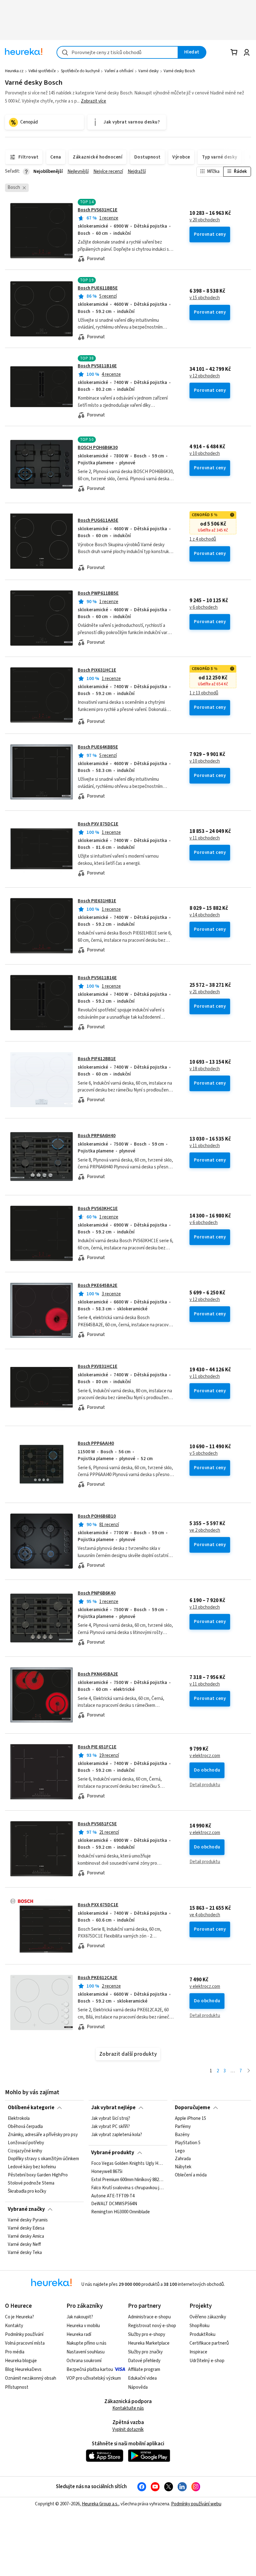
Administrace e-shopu (149, 2317)
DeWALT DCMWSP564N (114, 2204)
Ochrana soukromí (84, 2361)
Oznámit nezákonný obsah (31, 2378)
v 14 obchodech (205, 915)
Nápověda (138, 2387)
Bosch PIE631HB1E (97, 901)
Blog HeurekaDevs (23, 2369)
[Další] (249, 2071)
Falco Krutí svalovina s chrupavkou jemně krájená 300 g (128, 2188)
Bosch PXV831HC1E (98, 1366)
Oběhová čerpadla (25, 2127)
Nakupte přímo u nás (86, 2343)
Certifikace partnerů (209, 2343)
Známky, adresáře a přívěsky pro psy (43, 2135)
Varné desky (148, 71)
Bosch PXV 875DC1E (98, 824)
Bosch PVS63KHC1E (98, 1209)
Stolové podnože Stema (31, 2183)
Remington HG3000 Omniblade (121, 2212)
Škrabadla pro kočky (27, 2191)
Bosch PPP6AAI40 (96, 1443)
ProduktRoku (202, 2334)
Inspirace (198, 2352)
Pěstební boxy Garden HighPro (38, 2175)
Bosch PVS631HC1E (98, 210)
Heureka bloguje (21, 2361)
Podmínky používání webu (196, 2504)
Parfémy (183, 2127)
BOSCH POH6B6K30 (98, 448)
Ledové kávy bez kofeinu (32, 2167)
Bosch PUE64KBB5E (98, 747)
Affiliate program (144, 2369)
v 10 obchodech (205, 454)
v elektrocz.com (205, 1756)
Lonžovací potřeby (26, 2143)
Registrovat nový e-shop (152, 2326)
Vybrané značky (26, 2209)
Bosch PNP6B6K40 (97, 1593)
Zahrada (183, 2159)
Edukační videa (142, 2378)
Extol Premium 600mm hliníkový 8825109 (128, 2180)
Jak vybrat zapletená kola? (117, 2135)
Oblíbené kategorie (31, 2108)
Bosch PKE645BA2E (98, 1285)
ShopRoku (199, 2326)
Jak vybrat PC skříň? (111, 2127)
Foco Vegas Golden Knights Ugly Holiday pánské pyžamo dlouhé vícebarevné (128, 2164)
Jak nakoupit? (80, 2317)
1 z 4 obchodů (203, 539)
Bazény (182, 2135)
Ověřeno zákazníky (208, 2317)
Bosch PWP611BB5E (98, 593)
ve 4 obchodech (205, 1915)
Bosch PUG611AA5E (98, 520)
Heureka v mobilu (83, 2326)
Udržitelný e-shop (207, 2361)
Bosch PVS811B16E (97, 366)
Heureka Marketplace (149, 2343)
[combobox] (117, 52)
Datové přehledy (144, 2361)
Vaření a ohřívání (119, 71)
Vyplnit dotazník (128, 2430)
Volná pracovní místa (25, 2343)
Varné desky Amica (26, 2236)
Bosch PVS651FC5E (97, 1824)
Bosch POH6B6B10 (97, 1516)
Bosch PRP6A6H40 (97, 1136)
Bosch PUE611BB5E (98, 288)
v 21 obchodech (205, 992)
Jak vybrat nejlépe (113, 2108)
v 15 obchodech (205, 298)
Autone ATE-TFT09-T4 (113, 2196)
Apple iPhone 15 (190, 2119)
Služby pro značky (145, 2352)
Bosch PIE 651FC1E (97, 1747)
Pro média (15, 2352)
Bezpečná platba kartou (90, 2369)
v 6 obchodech (204, 607)
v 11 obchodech (205, 838)
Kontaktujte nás (128, 2408)
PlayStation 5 (188, 2143)
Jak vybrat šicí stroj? (111, 2119)
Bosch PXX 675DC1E (98, 1905)
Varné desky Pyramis (28, 2220)
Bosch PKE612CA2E (98, 1978)
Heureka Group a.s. (100, 2504)
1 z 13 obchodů (204, 693)
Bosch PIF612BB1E (97, 1059)
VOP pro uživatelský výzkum (94, 2378)
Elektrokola (19, 2119)
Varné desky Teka (25, 2253)
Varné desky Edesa (26, 2228)
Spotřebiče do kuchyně (80, 71)
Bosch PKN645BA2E (98, 1674)
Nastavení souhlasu (86, 2352)
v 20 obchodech (205, 220)
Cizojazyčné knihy (25, 2151)
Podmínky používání (24, 2334)
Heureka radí (79, 2334)
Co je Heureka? (20, 2317)
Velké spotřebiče (42, 71)
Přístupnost (17, 2387)
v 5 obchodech (204, 1454)
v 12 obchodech (205, 376)
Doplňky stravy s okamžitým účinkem (43, 2159)
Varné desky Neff (24, 2245)
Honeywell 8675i (107, 2172)
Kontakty (14, 2326)
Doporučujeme (192, 2108)
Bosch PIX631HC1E (97, 670)
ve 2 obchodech (205, 1530)
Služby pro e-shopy (147, 2334)
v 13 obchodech (205, 1607)
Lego (180, 2151)
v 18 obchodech (205, 1069)
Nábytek (183, 2167)
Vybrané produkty (113, 2153)
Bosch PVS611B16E (97, 978)
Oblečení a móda (191, 2175)
